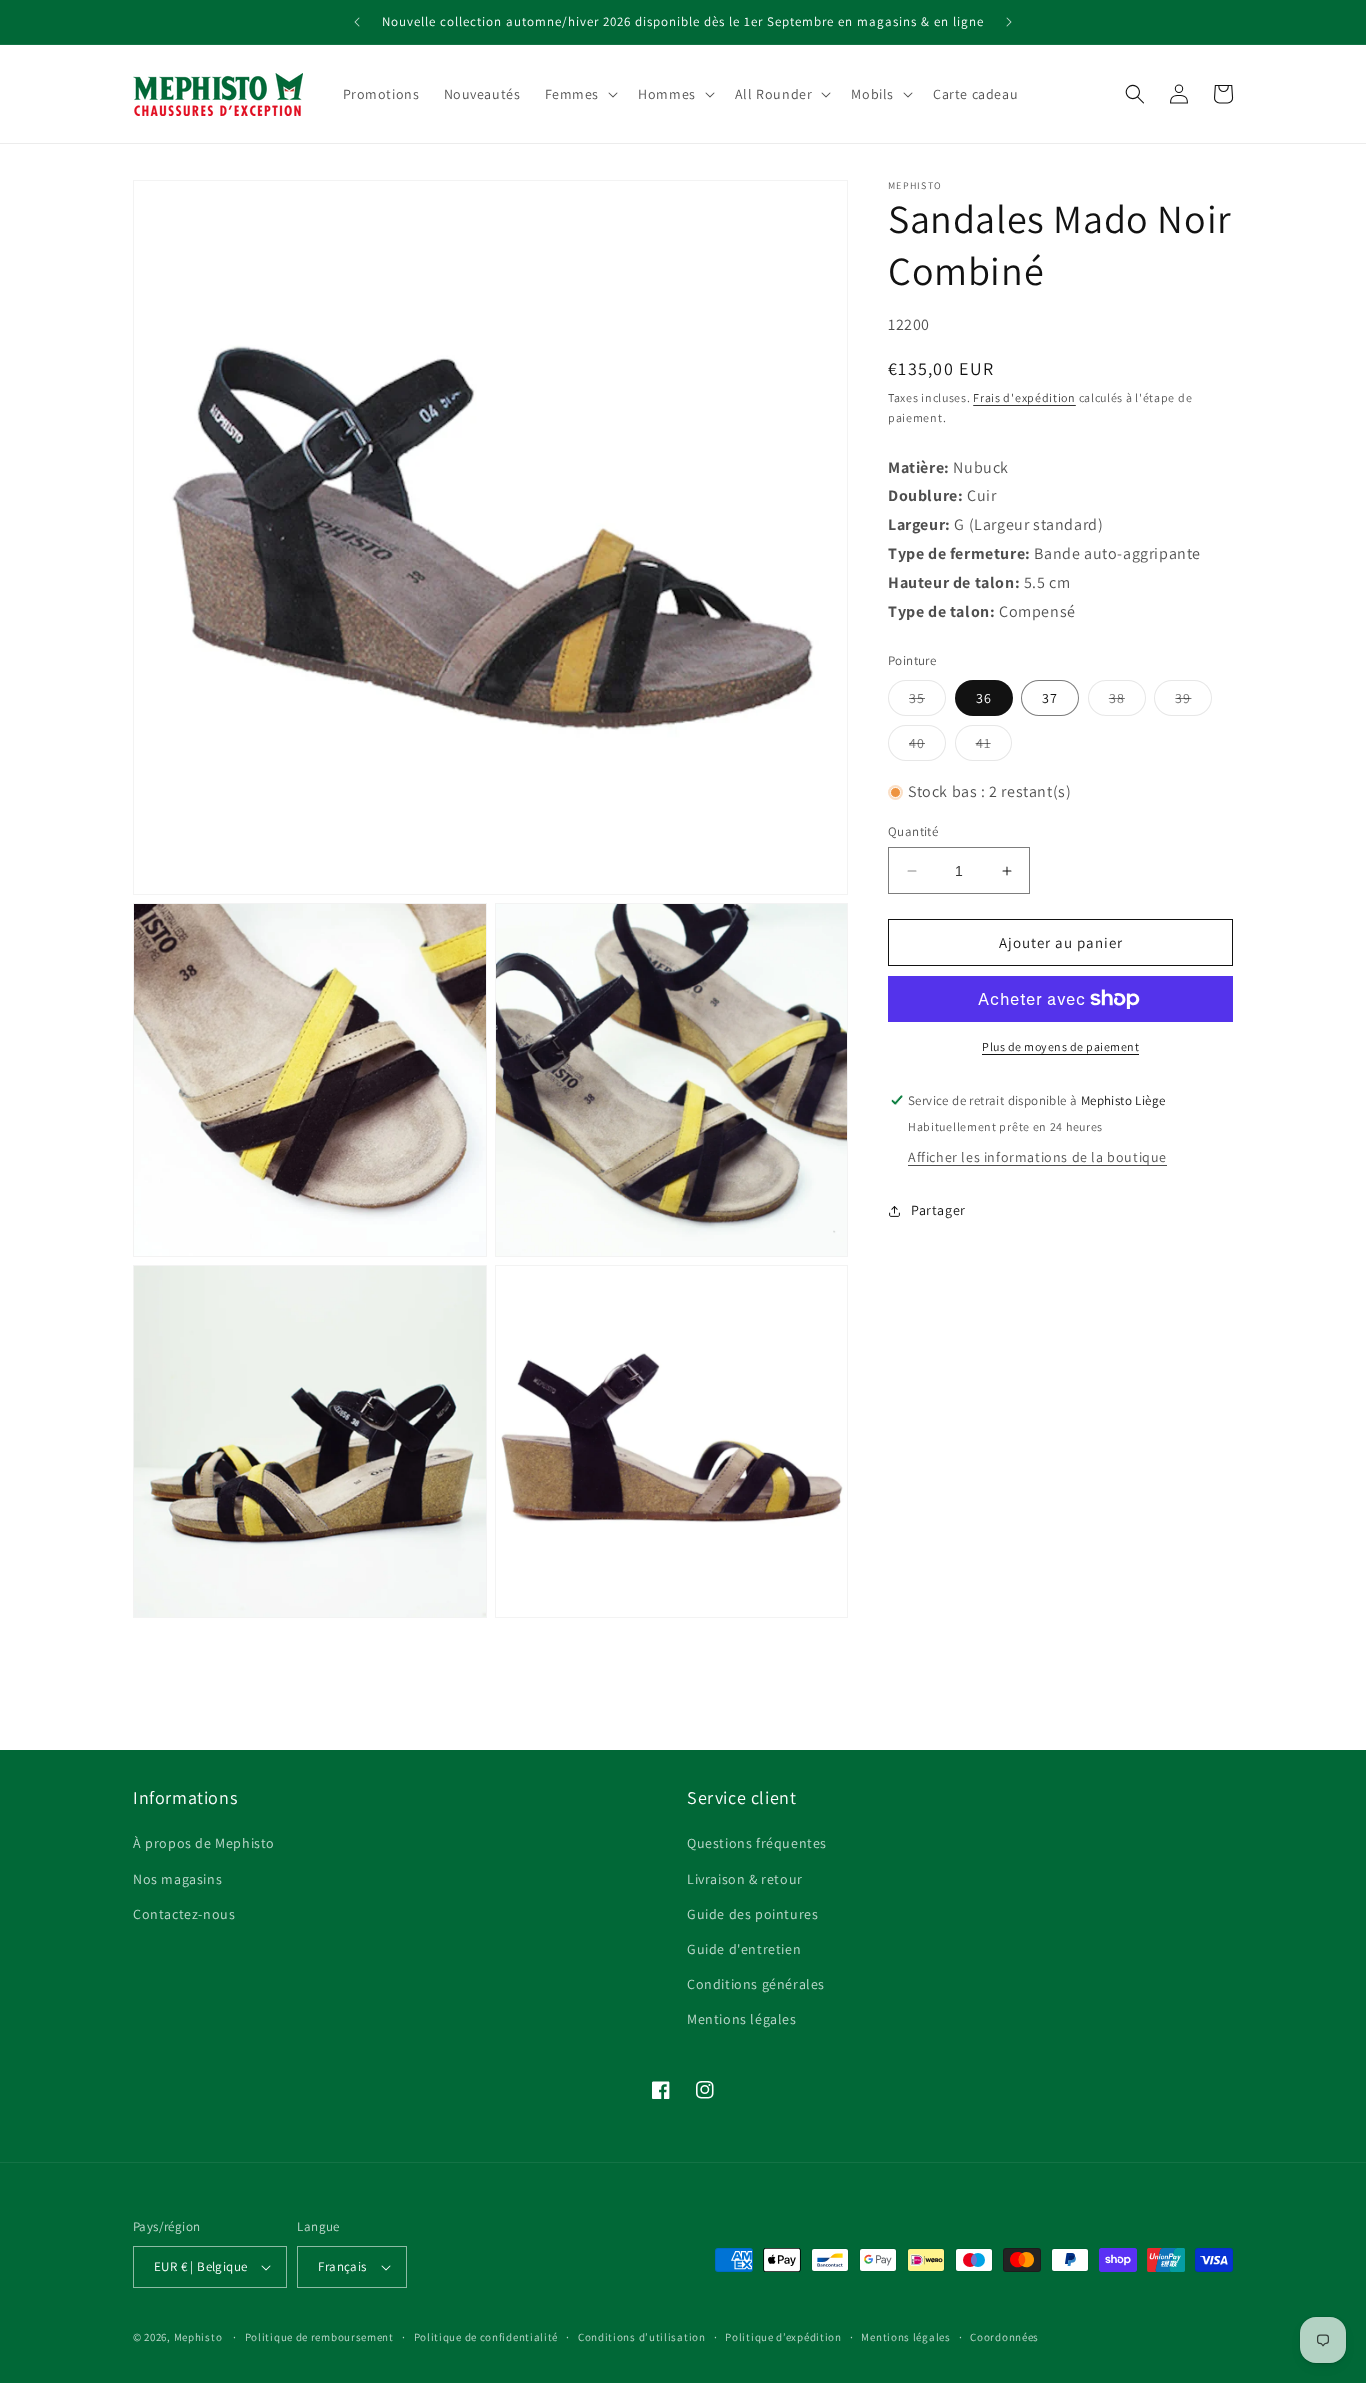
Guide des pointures (752, 1914)
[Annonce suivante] (1009, 22)
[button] (580, 94)
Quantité (913, 831)
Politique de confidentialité (486, 2337)
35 (927, 702)
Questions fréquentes (757, 1843)
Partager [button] (938, 1210)
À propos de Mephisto (204, 1843)
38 (1127, 702)
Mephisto (198, 2337)
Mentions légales (742, 2019)
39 (1193, 702)
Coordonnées (1004, 2337)
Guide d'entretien (744, 1949)
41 (994, 747)
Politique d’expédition (783, 2337)
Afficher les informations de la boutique (1037, 1157)
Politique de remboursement (319, 2337)
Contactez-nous (184, 1914)
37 (1050, 698)
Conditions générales (756, 1984)
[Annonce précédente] (357, 22)
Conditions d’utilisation (642, 2337)
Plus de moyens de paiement (1060, 1046)
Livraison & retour (745, 1879)
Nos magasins (177, 1879)
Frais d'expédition (1024, 397)
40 (927, 747)
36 (984, 698)
